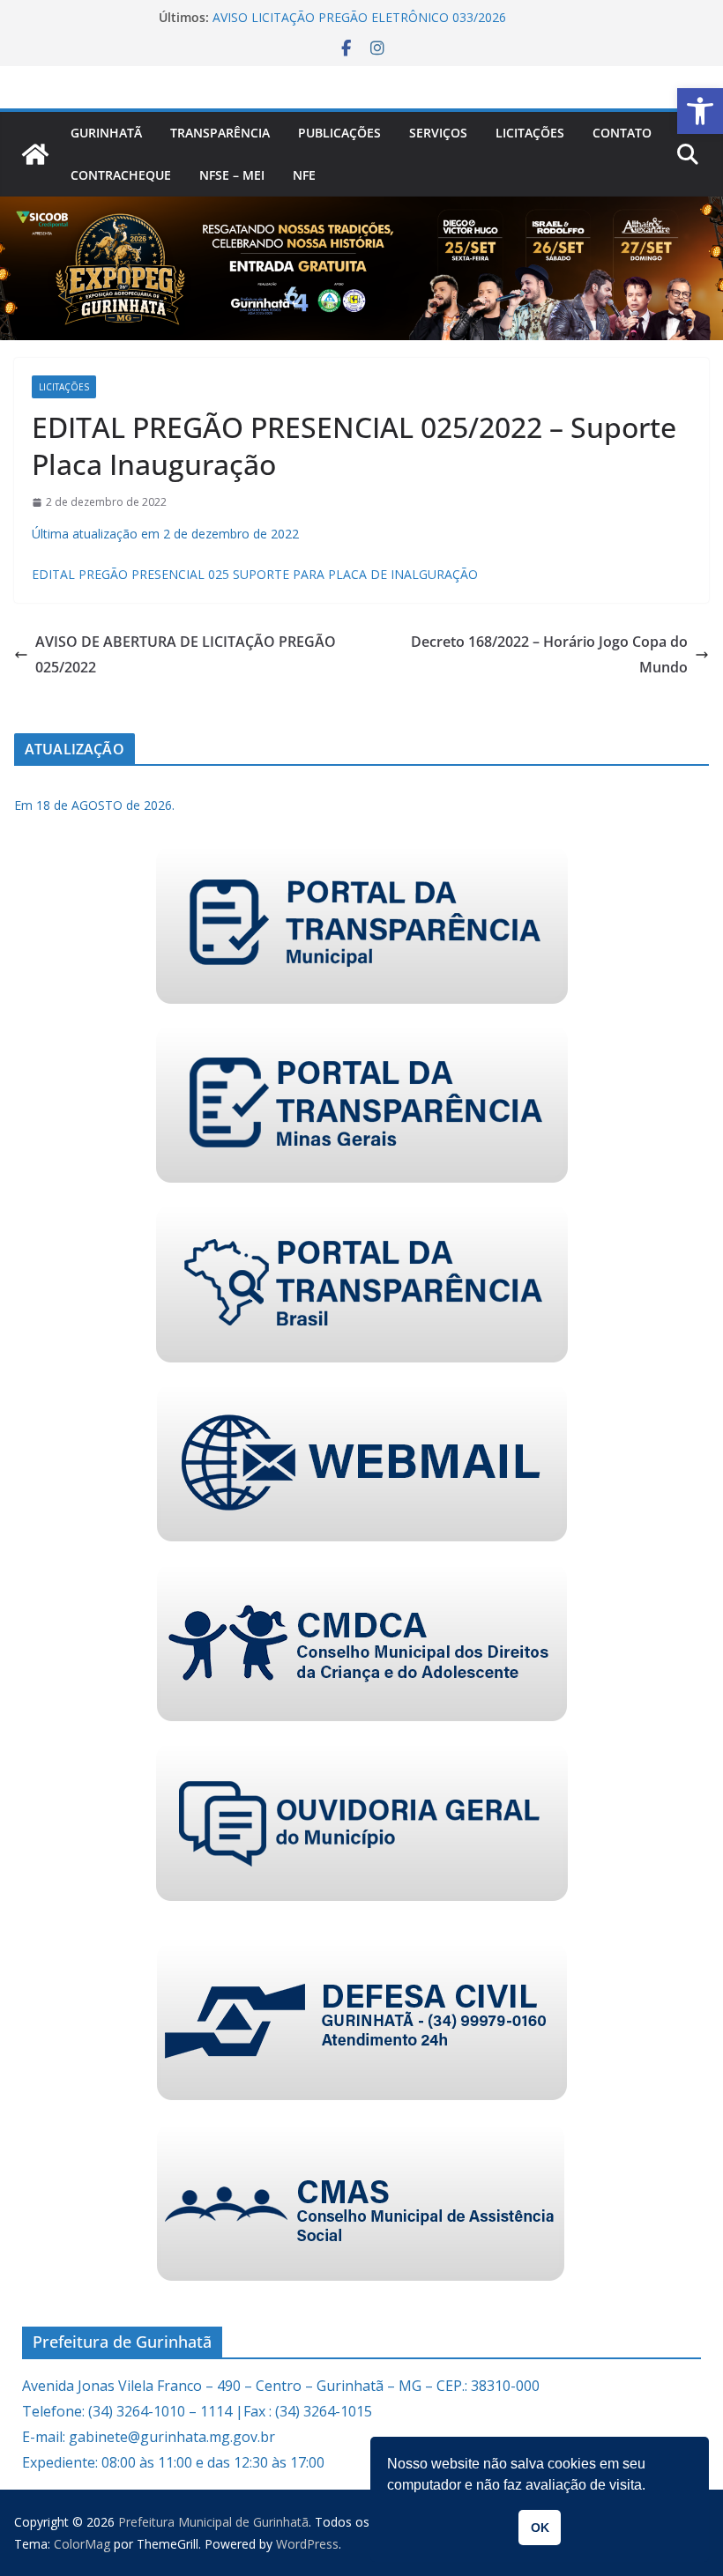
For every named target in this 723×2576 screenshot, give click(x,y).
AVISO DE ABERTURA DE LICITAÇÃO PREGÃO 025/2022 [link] (186, 654)
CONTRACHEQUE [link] (121, 175)
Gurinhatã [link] (106, 133)
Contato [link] (622, 133)
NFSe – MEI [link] (232, 175)
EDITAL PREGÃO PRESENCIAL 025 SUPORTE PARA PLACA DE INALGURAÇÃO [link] (255, 574)
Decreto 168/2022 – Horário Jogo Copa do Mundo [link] (549, 654)
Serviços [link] (438, 133)
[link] (700, 111)
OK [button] (540, 2528)
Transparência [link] (220, 133)
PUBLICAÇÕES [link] (339, 133)
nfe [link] (304, 175)
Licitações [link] (530, 133)
